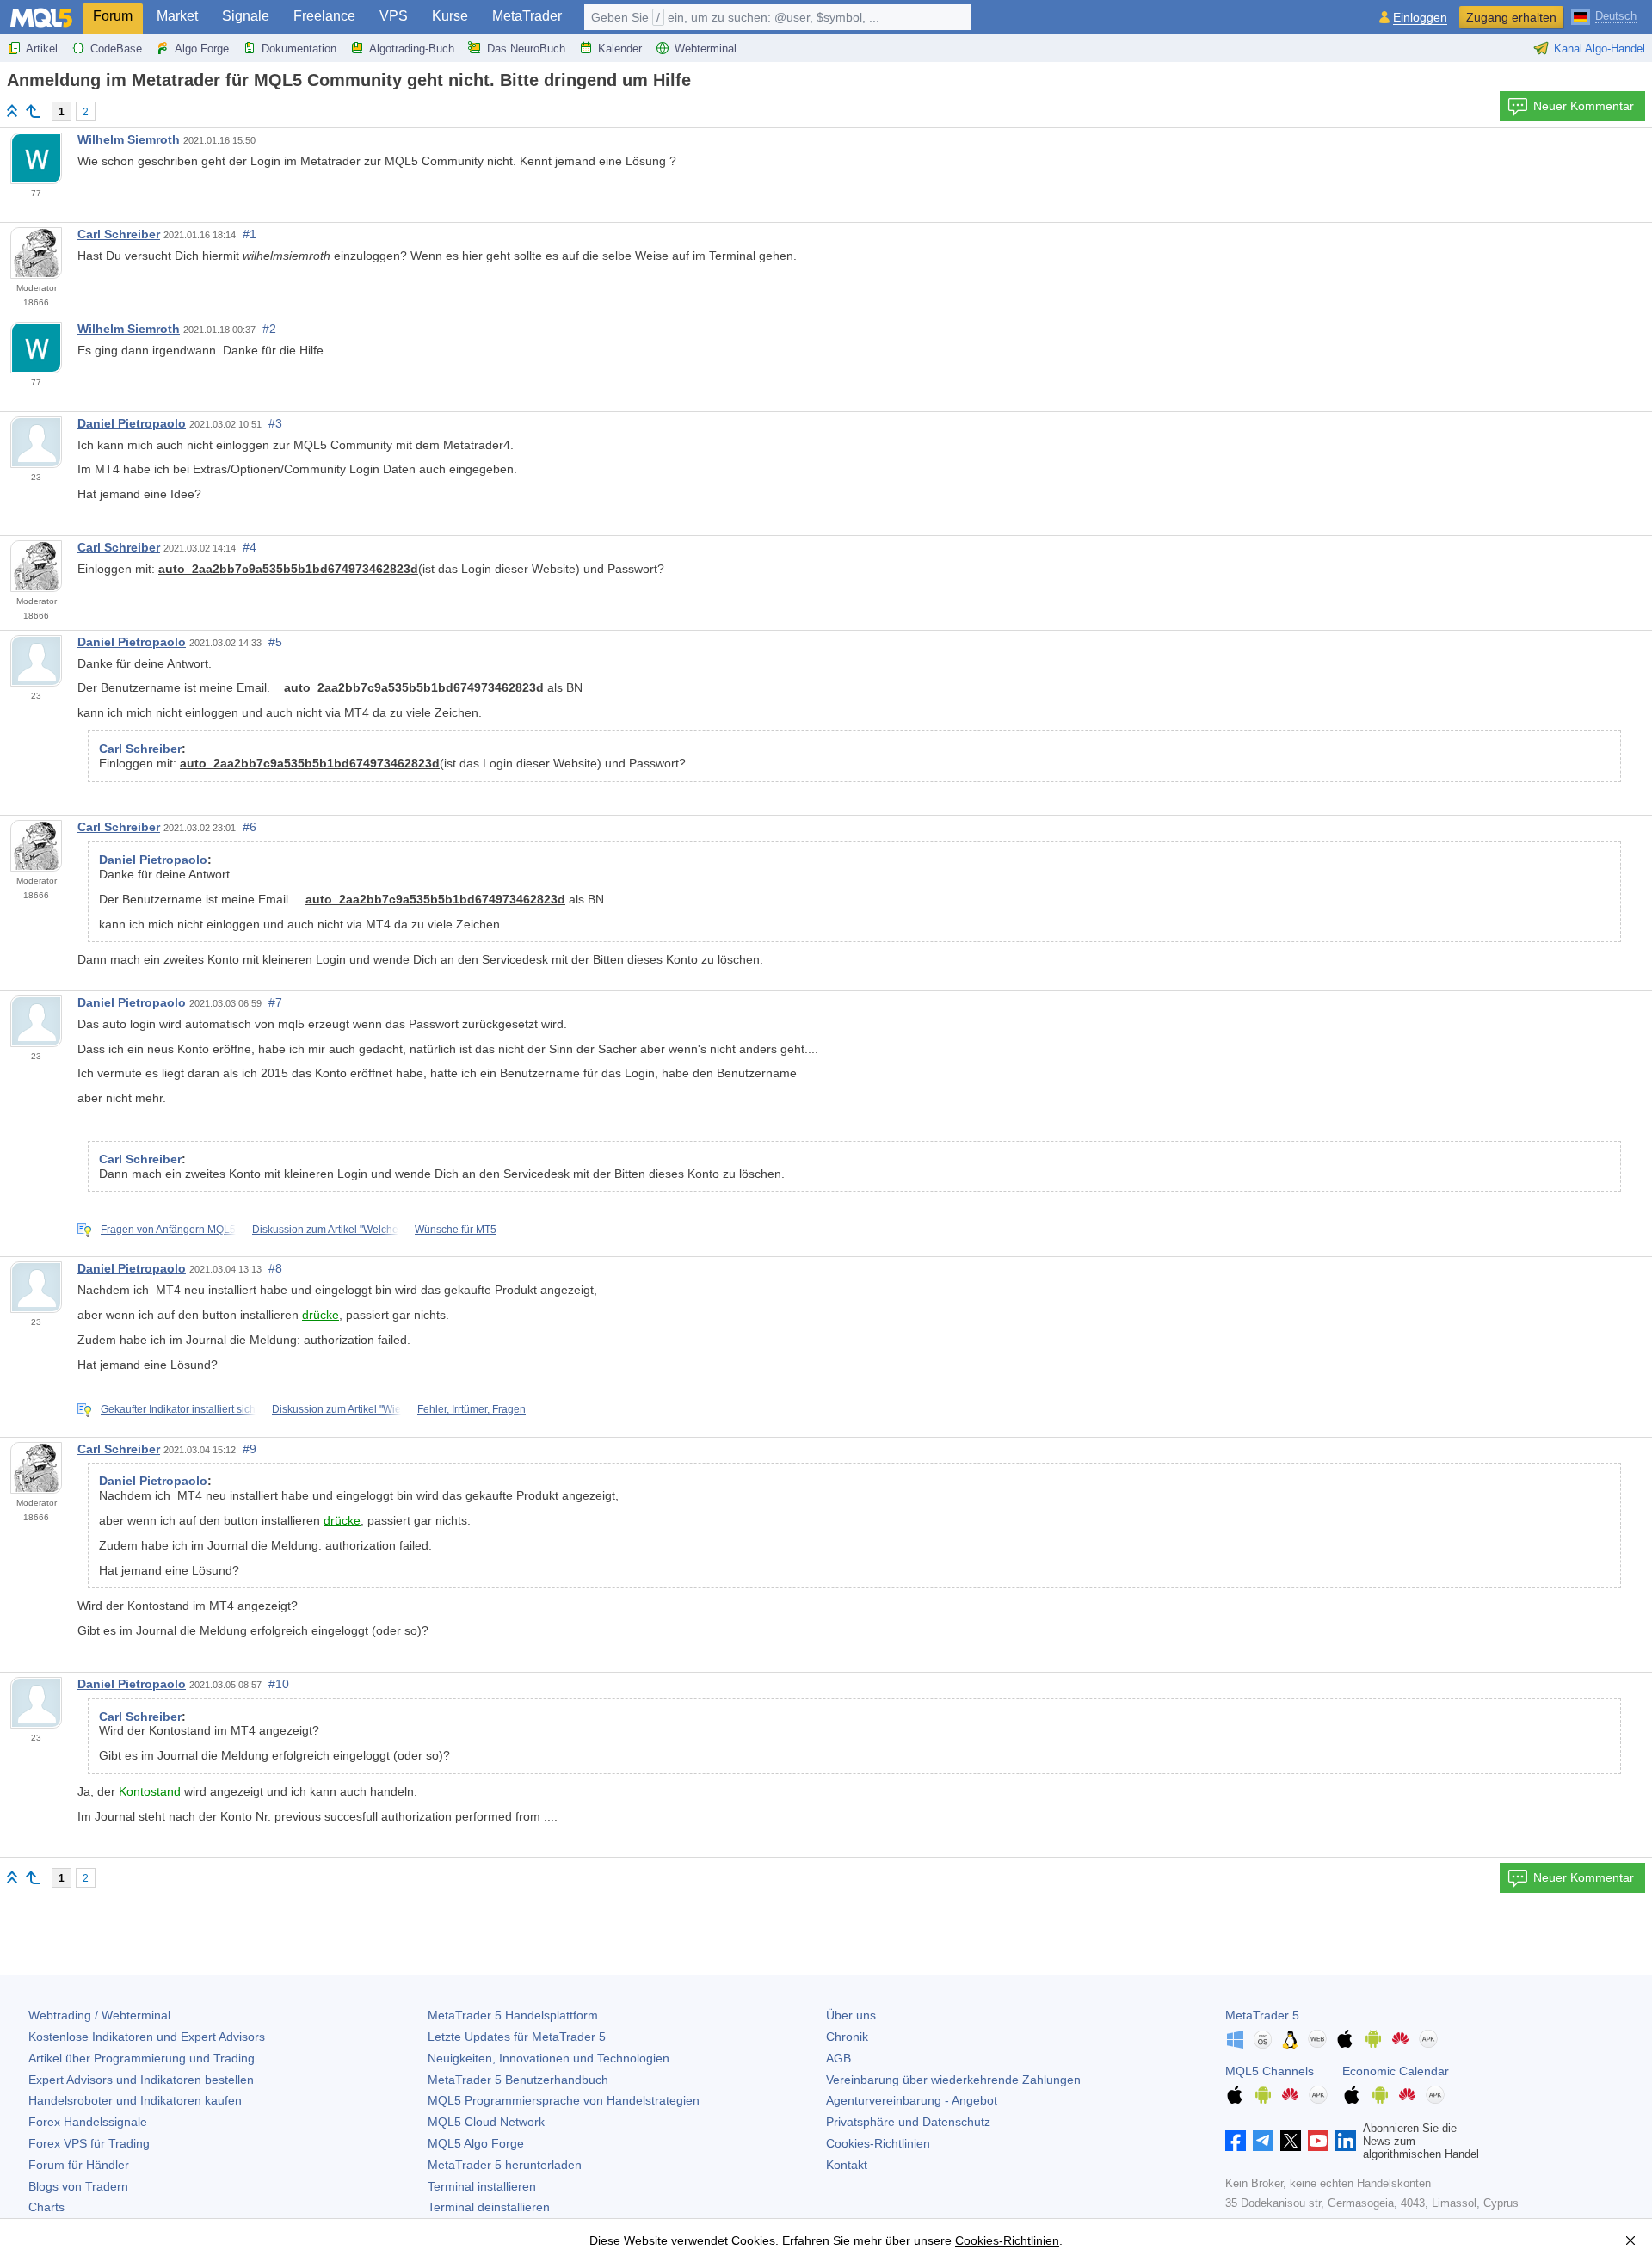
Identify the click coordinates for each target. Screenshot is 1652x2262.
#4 (250, 547)
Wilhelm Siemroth (129, 139)
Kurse (450, 16)
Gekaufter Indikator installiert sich (178, 1409)
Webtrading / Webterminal (99, 2015)
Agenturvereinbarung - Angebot (912, 2100)
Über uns (851, 2015)
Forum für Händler (79, 2165)
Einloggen (1420, 18)
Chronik (847, 2037)
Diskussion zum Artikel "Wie (336, 1409)
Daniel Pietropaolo (132, 423)
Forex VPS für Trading (89, 2143)
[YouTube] (1318, 2141)
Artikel (42, 49)
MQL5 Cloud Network (486, 2122)
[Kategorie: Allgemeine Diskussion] (33, 111)
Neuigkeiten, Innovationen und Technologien (549, 2058)
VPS (394, 16)
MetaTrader (527, 16)
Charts (46, 2207)
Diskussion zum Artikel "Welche (325, 1230)
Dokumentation (299, 49)
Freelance (324, 16)
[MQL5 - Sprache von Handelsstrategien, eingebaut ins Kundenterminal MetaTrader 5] (41, 18)
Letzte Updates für (517, 2037)
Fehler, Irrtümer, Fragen (472, 1409)
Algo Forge (202, 49)
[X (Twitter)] (1291, 2141)
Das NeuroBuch (526, 49)
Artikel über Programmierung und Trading (142, 2058)
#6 (250, 827)
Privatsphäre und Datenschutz (908, 2122)
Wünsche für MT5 (456, 1230)
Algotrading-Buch (412, 49)
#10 (279, 1684)
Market (177, 16)
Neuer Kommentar (1584, 106)
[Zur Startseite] (12, 111)
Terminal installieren (482, 2186)
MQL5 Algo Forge (476, 2143)
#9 (250, 1449)
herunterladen (505, 2165)
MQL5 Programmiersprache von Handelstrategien (564, 2100)
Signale (246, 16)
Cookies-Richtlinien (878, 2143)
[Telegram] (1263, 2141)
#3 (275, 423)
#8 (275, 1268)
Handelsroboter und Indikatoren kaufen (135, 2100)
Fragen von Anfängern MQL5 (168, 1230)
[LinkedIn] (1346, 2141)
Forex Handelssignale (88, 2122)
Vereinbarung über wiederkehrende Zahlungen (953, 2080)
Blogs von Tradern (78, 2186)
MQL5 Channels (1270, 2071)
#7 (275, 1002)
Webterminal (706, 49)
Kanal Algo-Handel (1600, 49)
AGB (838, 2058)
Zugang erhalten (1511, 17)
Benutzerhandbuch (518, 2080)
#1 (250, 234)
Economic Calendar (1396, 2071)
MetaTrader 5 (1262, 2015)
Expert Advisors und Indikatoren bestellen (141, 2080)
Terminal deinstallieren (489, 2207)
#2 (269, 329)
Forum (113, 16)
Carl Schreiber (119, 234)
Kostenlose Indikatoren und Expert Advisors (147, 2037)
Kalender (620, 49)
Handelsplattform (513, 2015)
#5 (275, 642)
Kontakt (847, 2165)
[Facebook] (1236, 2141)
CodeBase (116, 49)
